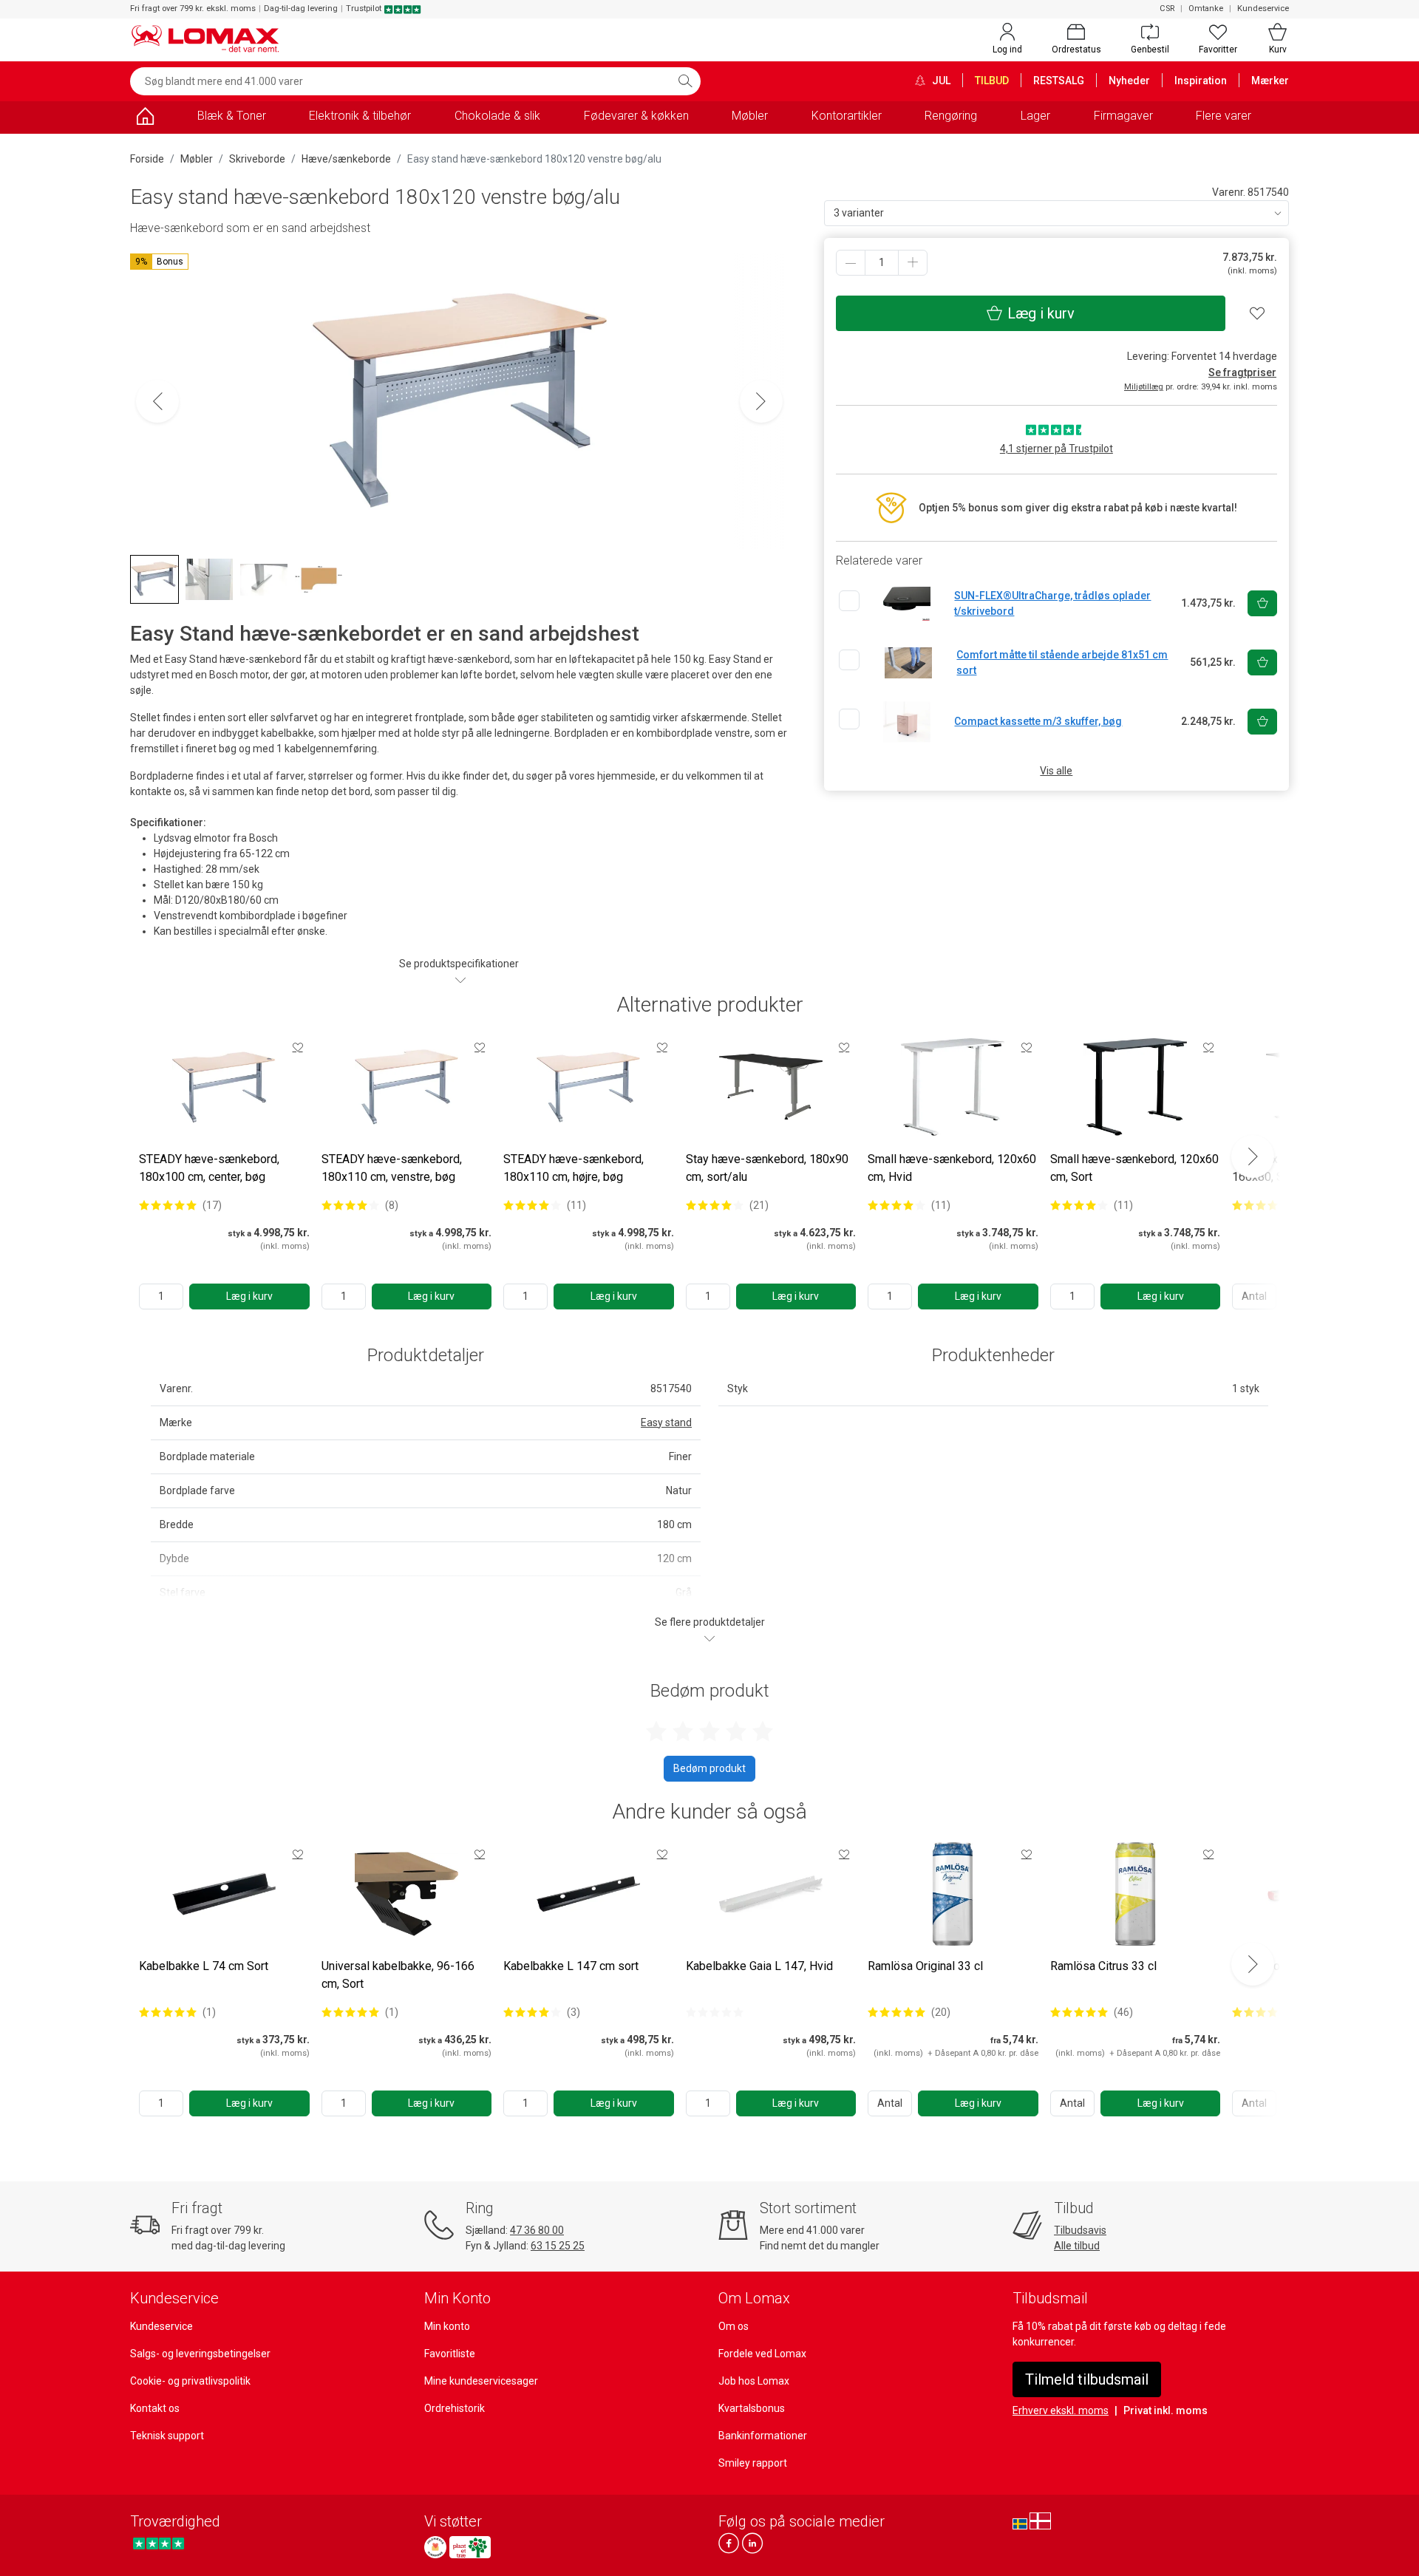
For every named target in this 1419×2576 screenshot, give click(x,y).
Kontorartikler (847, 116)
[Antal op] (913, 263)
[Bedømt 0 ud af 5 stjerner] (715, 2012)
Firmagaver (1123, 116)
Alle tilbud (1077, 2246)
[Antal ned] (851, 263)
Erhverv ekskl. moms (1061, 2410)
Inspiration (1201, 81)
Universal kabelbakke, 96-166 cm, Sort (398, 1975)
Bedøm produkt (709, 1768)
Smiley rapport (753, 2463)
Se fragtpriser (1242, 372)
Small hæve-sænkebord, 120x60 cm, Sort (1134, 1168)
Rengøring (951, 116)
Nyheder (1129, 81)
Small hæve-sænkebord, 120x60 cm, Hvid (952, 1168)
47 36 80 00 (537, 2230)
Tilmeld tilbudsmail (1087, 2379)
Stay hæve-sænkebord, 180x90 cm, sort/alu (767, 1168)
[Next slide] (1253, 1156)
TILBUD (992, 81)
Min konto (447, 2326)
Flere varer (1224, 116)
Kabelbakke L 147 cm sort (571, 1966)
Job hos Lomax (754, 2381)
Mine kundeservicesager (481, 2381)
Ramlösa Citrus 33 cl (1103, 1966)
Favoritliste (450, 2354)
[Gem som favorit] (298, 1047)
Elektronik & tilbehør (360, 116)
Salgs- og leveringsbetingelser (200, 2354)
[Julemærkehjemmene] (435, 2547)
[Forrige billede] (157, 401)
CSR (1167, 8)
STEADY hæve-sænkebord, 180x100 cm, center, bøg (209, 1168)
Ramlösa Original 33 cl (925, 1966)
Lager (1035, 116)
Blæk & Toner (232, 116)
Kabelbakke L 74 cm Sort (204, 1966)
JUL (940, 81)
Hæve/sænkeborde (346, 159)
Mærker (1270, 81)
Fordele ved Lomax (762, 2354)
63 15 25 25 (558, 2246)
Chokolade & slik (497, 116)
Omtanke (1206, 8)
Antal (890, 2103)
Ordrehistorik (455, 2408)
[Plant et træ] (470, 2547)
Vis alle (1056, 771)
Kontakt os (155, 2408)
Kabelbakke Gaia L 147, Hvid (759, 1966)
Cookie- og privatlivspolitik (190, 2381)
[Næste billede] (761, 401)
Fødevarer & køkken (636, 116)
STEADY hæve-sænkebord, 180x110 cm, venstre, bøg (392, 1168)
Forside (147, 159)
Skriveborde (257, 159)
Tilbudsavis (1080, 2230)
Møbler (750, 116)
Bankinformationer (763, 2436)
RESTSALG (1059, 81)
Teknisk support (167, 2436)
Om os (734, 2326)
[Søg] (685, 81)
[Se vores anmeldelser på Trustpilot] (159, 2543)
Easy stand (666, 1422)
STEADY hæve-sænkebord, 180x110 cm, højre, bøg (574, 1168)
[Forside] (145, 119)
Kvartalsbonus (752, 2408)
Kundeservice (1263, 8)
